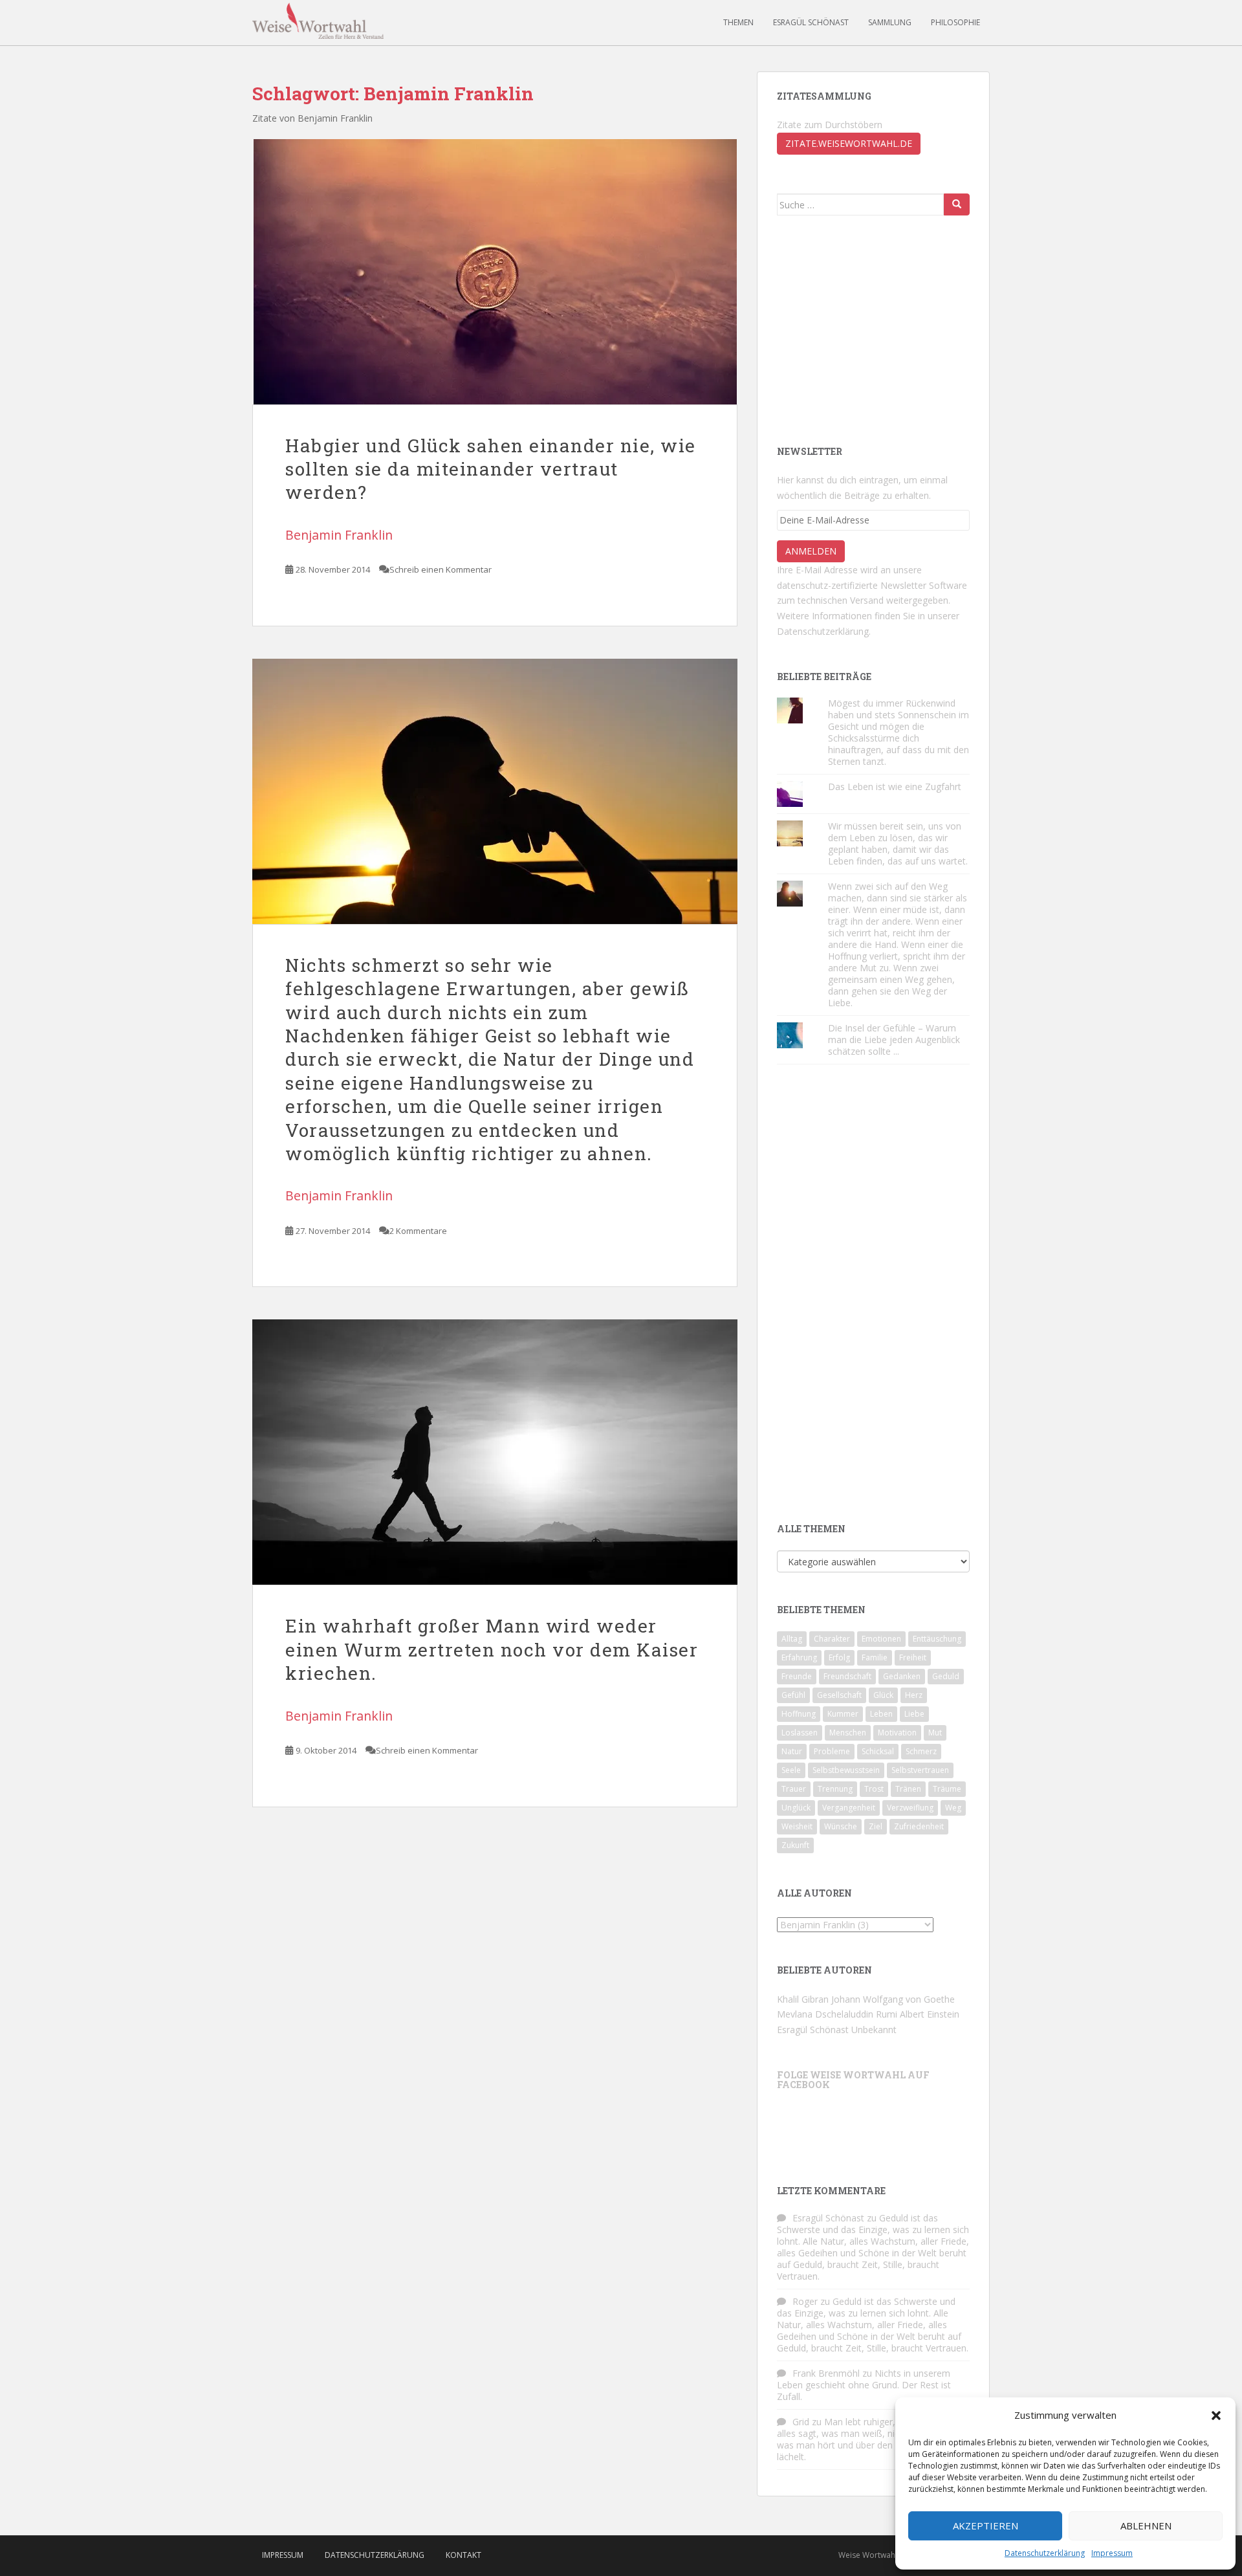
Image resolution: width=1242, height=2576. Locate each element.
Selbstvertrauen (920, 1770)
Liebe (914, 1714)
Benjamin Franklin (339, 535)
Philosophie (955, 22)
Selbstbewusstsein (846, 1770)
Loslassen (800, 1733)
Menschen (848, 1733)
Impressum (1112, 2553)
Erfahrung (799, 1657)
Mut (935, 1733)
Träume (947, 1789)
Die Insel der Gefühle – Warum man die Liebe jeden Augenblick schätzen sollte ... (894, 1040)
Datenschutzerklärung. (824, 631)
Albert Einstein (930, 2014)
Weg (953, 1808)
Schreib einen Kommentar (441, 569)
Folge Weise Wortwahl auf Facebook (853, 2080)
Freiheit (913, 1657)
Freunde (797, 1676)
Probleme (832, 1751)
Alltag (792, 1639)
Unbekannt (874, 2030)
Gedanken (902, 1676)
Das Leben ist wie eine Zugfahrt (895, 787)
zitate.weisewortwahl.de (849, 143)
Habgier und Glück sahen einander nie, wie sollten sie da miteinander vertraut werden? (491, 469)
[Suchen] (957, 204)
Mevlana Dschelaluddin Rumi (837, 2014)
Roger (805, 2301)
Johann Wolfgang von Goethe (893, 1999)
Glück (883, 1695)
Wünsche (841, 1826)
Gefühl (793, 1695)
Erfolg (839, 1657)
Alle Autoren (814, 1893)
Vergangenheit (849, 1808)
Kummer (843, 1714)
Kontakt (463, 2555)
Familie (875, 1657)
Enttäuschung (937, 1639)
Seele (791, 1770)
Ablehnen (1146, 2526)
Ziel (876, 1826)
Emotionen (881, 1639)
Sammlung (890, 22)
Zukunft (795, 1845)
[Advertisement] (874, 329)
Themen (738, 22)
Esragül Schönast (811, 22)
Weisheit (797, 1826)
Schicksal (878, 1751)
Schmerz (921, 1751)
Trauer (794, 1789)
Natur (792, 1751)
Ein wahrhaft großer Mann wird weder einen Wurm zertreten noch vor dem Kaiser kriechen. (492, 1649)
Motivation (897, 1733)
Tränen (908, 1789)
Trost (874, 1789)
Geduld (946, 1676)
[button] (1216, 2416)
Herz (914, 1695)
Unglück (796, 1808)
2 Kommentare (418, 1231)
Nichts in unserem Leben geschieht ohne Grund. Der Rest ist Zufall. (864, 2385)
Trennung (835, 1789)
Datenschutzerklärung (1045, 2553)
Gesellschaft (839, 1695)
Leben (881, 1714)
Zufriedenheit (919, 1826)
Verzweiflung (910, 1808)
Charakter (832, 1639)
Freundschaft (847, 1676)
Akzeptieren (986, 2526)
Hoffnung (799, 1714)
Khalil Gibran (803, 1999)
